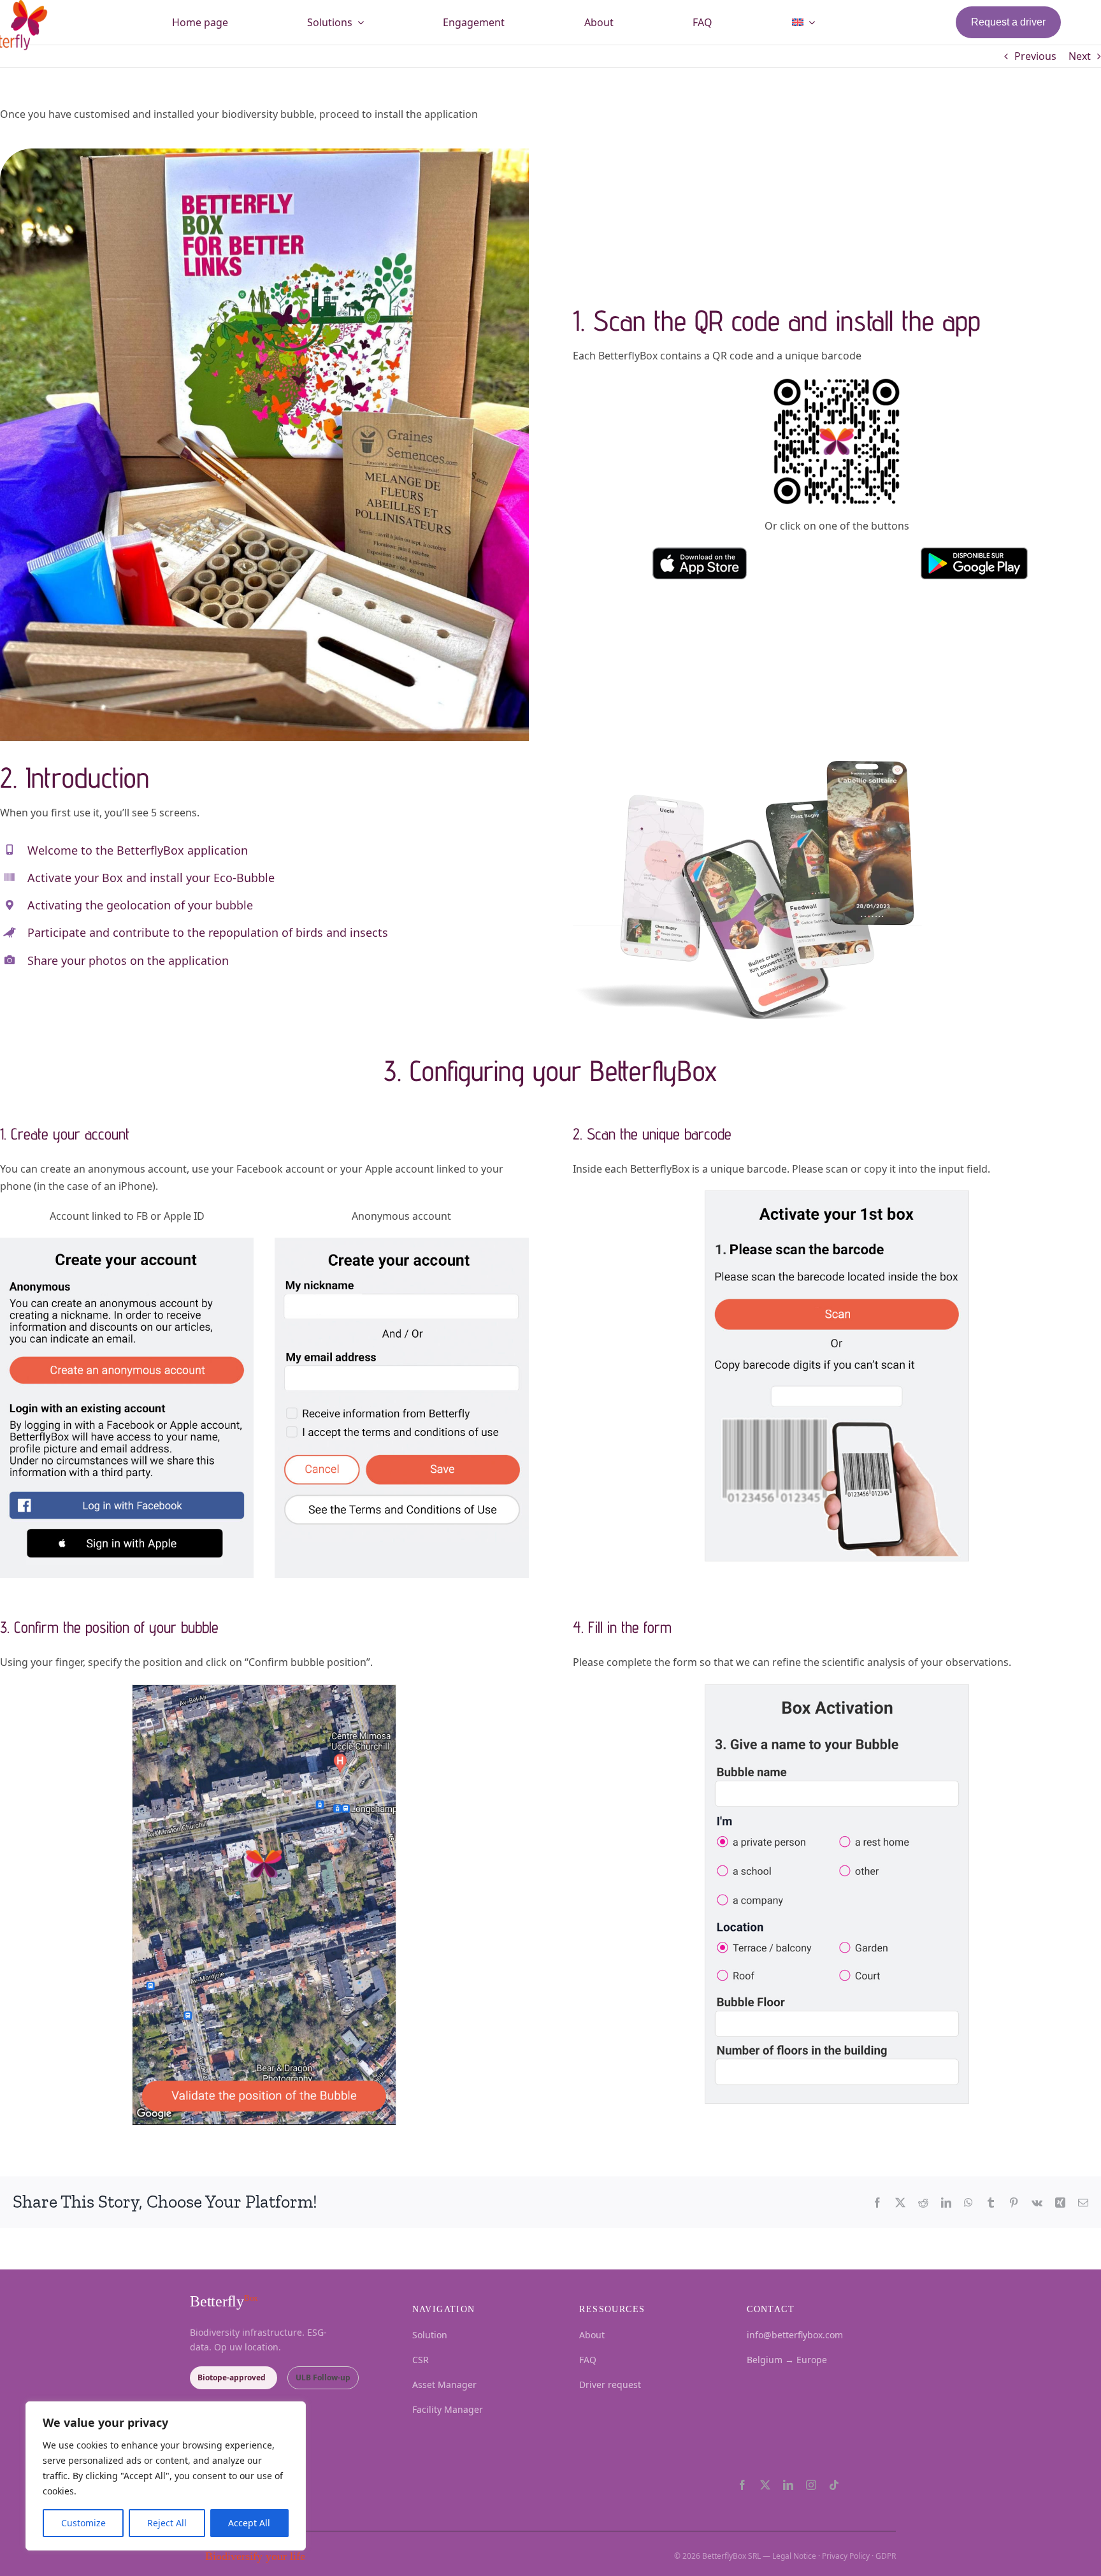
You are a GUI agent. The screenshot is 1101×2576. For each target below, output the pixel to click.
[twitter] (765, 2485)
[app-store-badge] (700, 563)
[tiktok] (834, 2485)
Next (1080, 56)
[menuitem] (803, 22)
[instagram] (811, 2485)
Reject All (167, 2523)
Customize (83, 2523)
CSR (421, 2360)
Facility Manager (448, 2409)
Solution (430, 2335)
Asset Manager (444, 2384)
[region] (166, 2476)
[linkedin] (788, 2485)
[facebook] (742, 2485)
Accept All (249, 2523)
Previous (1035, 56)
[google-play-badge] (974, 563)
